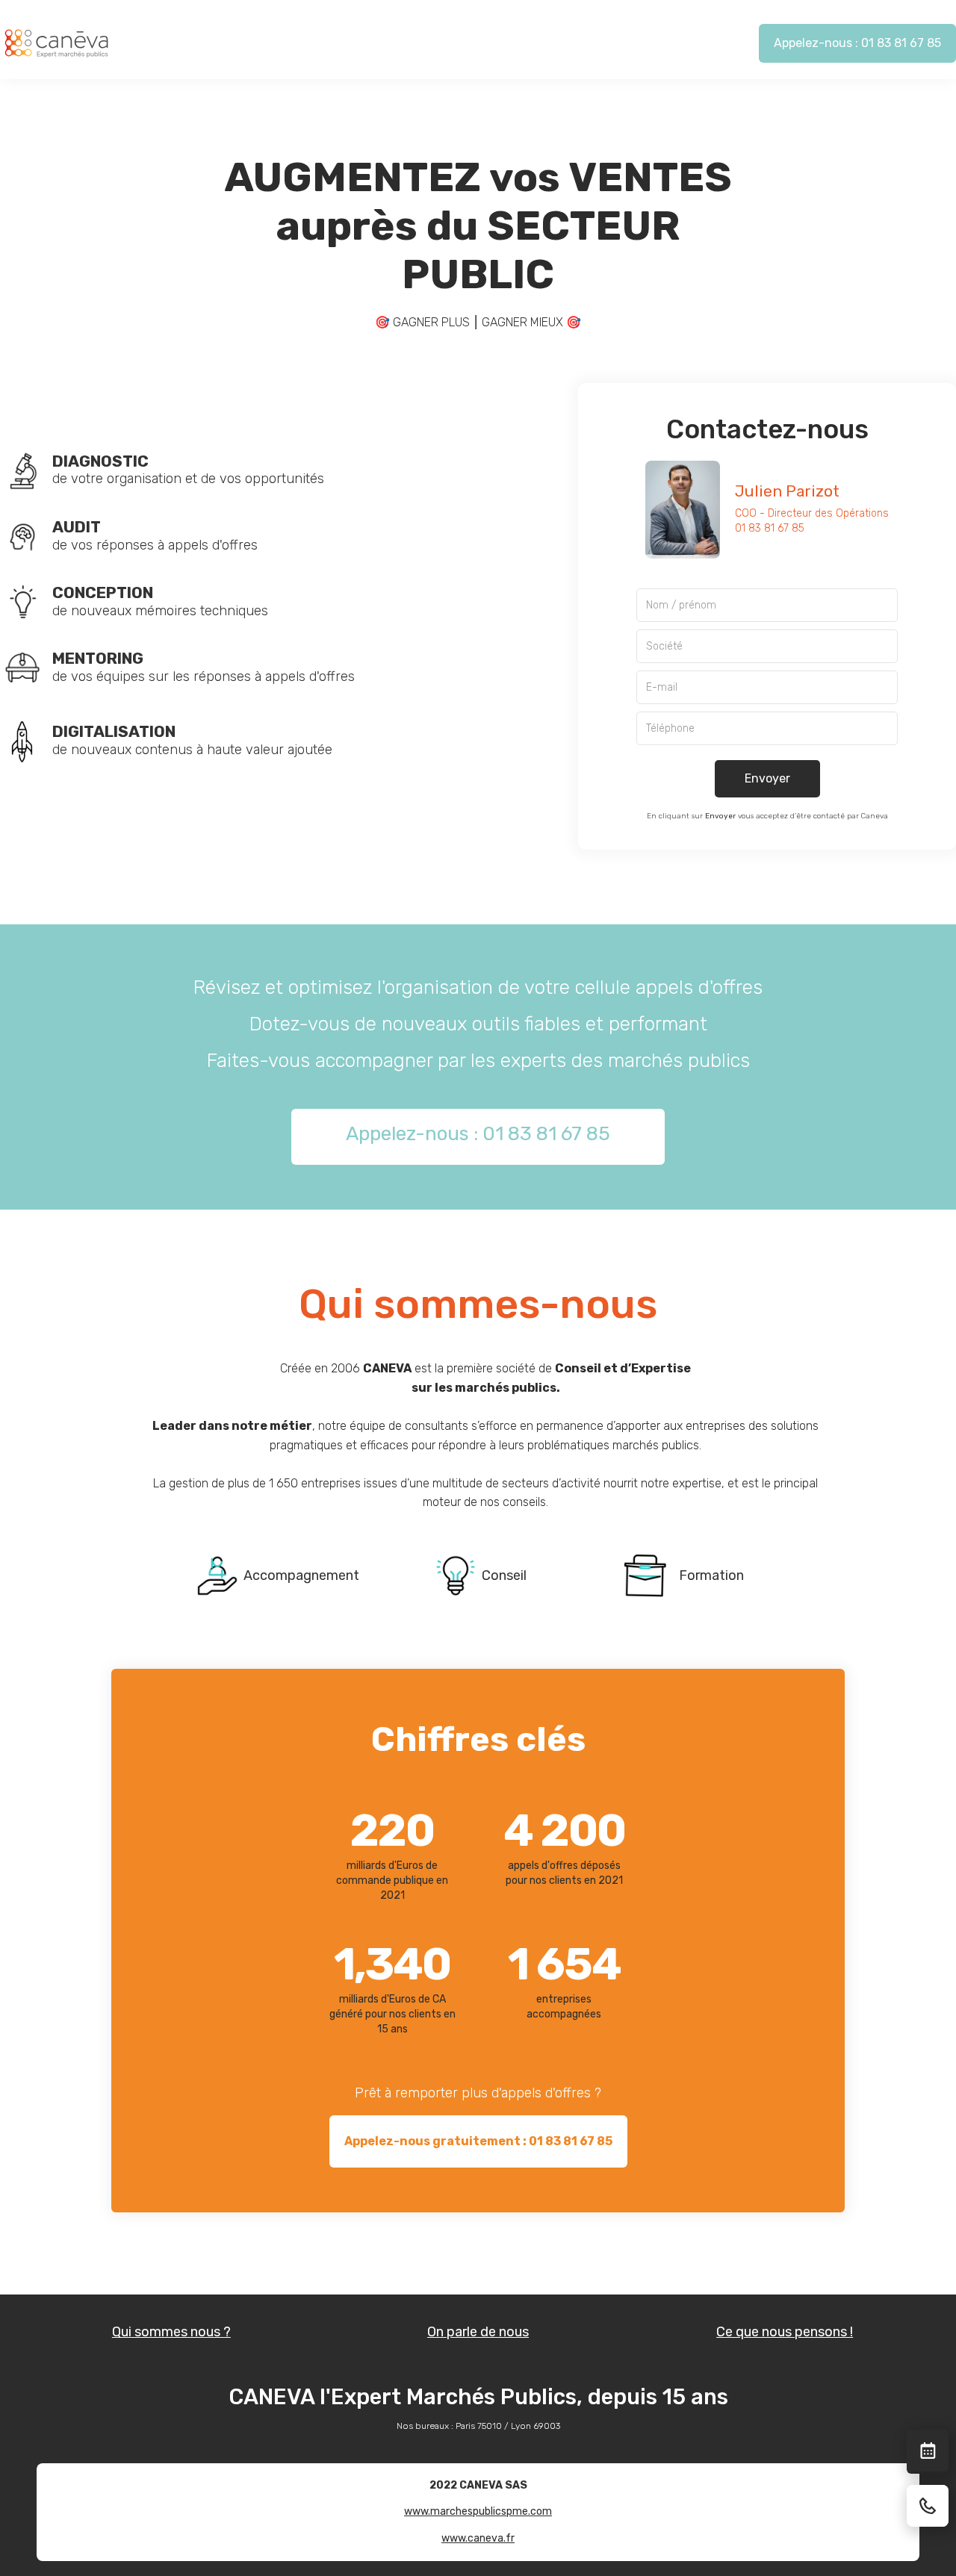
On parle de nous (478, 2332)
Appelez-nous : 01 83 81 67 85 (857, 43)
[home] (56, 43)
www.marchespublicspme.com (478, 2511)
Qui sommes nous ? (171, 2332)
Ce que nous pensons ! (785, 2332)
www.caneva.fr (478, 2538)
